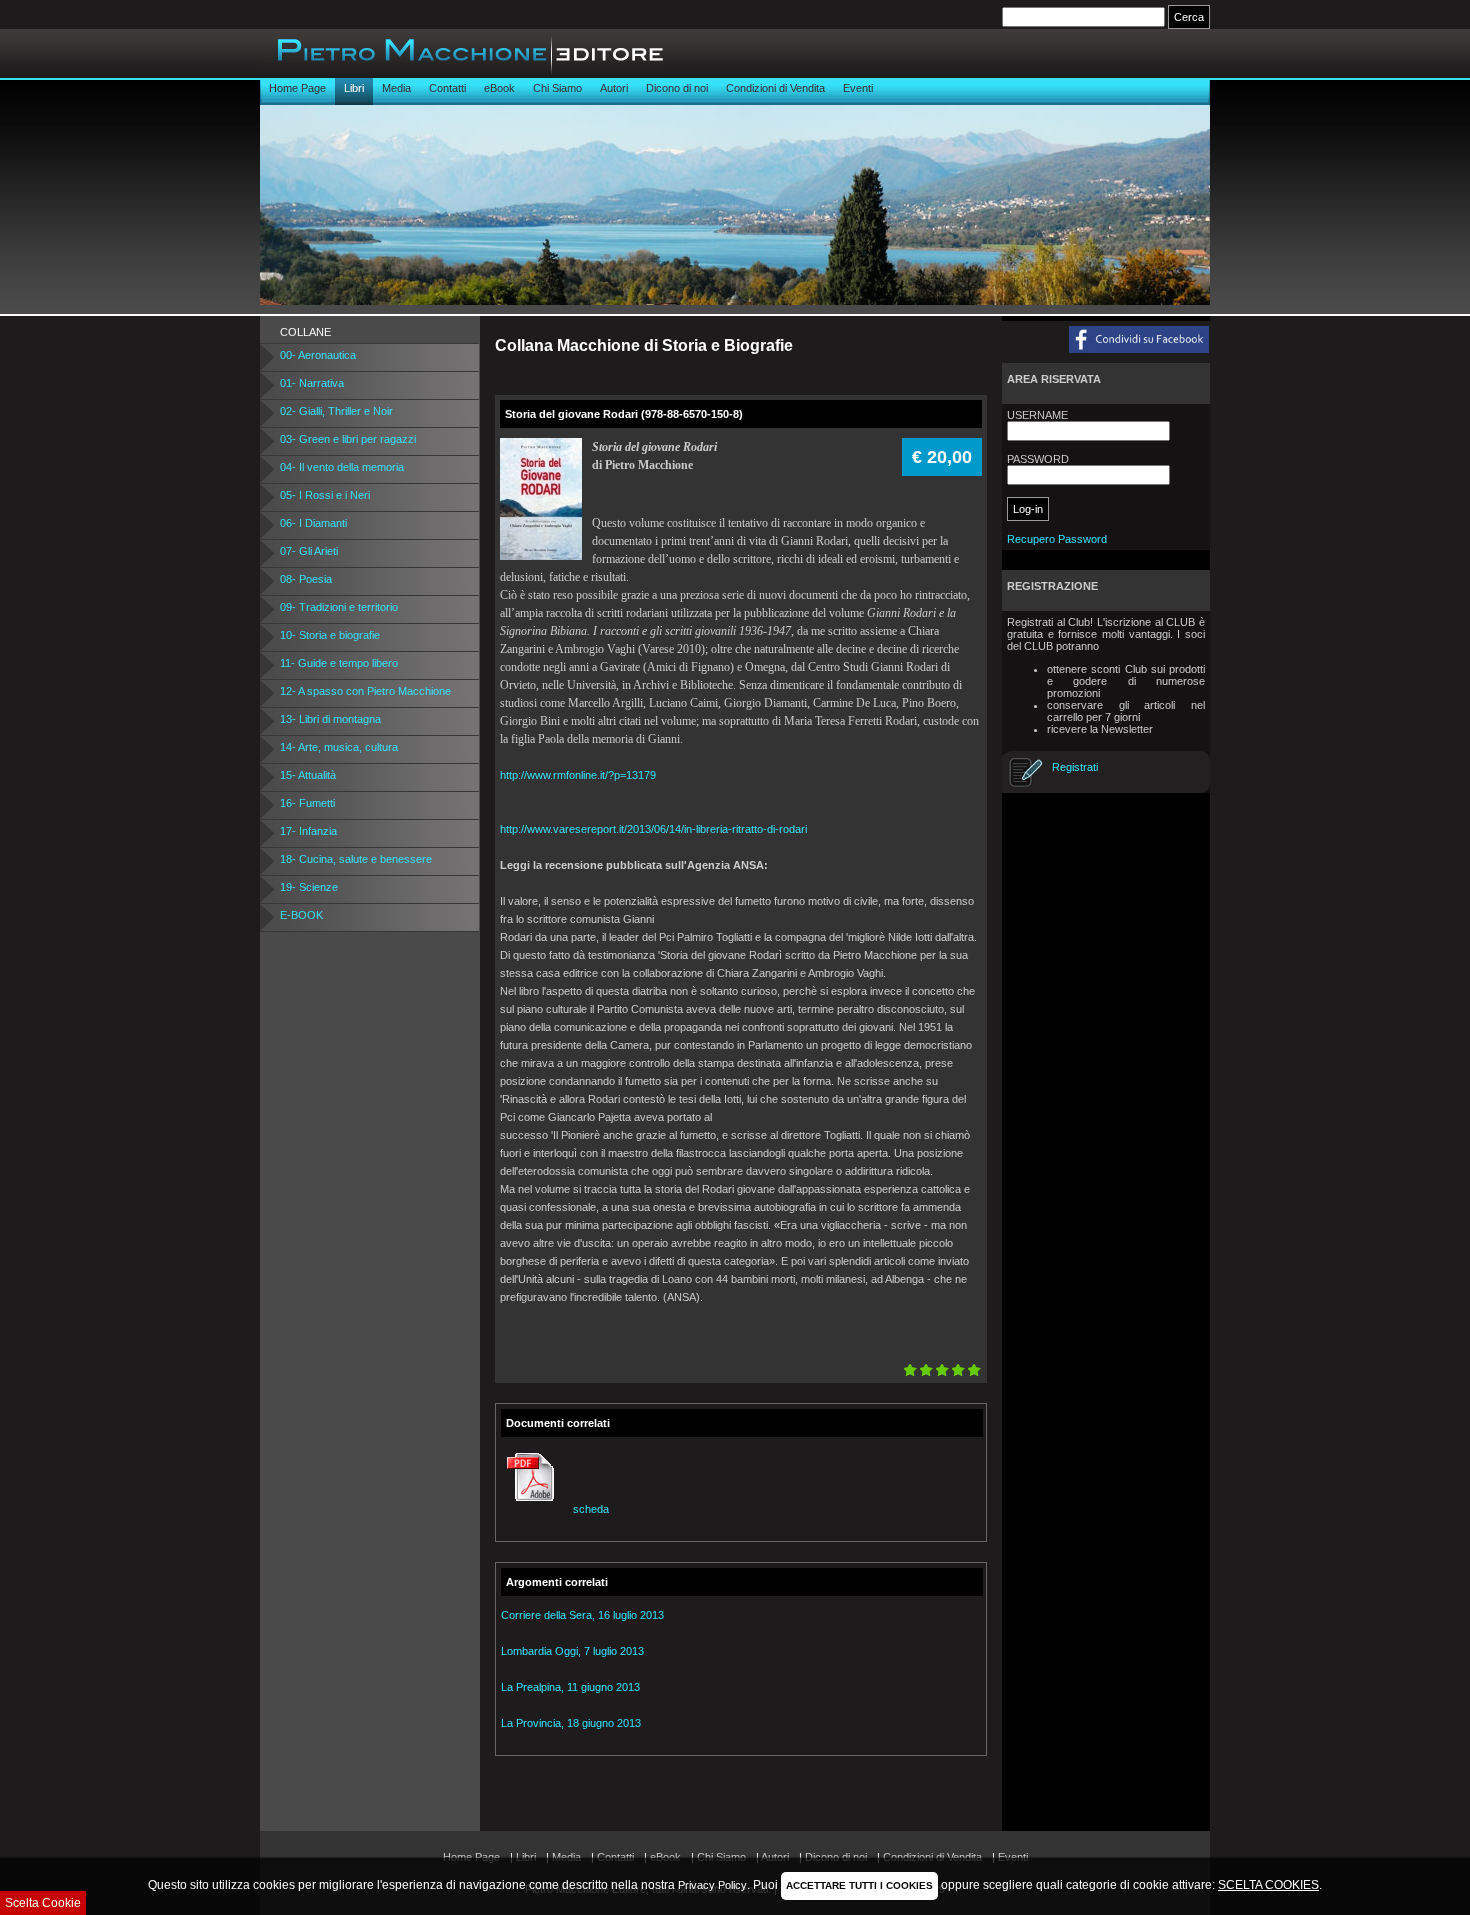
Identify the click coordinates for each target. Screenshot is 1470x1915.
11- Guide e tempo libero (339, 663)
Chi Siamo (557, 88)
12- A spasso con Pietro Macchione (365, 691)
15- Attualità (308, 775)
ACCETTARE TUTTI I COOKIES (859, 1885)
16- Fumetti (307, 803)
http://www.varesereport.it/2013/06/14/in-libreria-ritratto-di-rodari (653, 829)
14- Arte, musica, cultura (339, 747)
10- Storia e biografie (330, 635)
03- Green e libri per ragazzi (348, 439)
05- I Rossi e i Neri (325, 495)
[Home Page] (462, 74)
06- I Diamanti (313, 523)
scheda (591, 1509)
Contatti (447, 88)
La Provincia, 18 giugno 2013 (571, 1723)
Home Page (297, 88)
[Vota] (942, 1370)
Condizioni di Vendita (775, 88)
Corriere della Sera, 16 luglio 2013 (582, 1615)
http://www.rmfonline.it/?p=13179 (578, 775)
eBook (499, 88)
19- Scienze (309, 887)
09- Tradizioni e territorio (339, 607)
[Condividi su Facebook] (1100, 342)
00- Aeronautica (318, 355)
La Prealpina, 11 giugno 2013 (570, 1687)
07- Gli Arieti (309, 551)
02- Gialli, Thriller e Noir (336, 411)
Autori (614, 88)
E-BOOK (301, 915)
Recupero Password (1057, 539)
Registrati (1075, 767)
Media (396, 88)
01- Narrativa (312, 383)
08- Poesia (306, 579)
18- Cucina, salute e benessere (356, 859)
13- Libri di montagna (330, 719)
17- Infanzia (308, 831)
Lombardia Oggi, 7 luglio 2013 (572, 1651)
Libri (354, 88)
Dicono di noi (677, 88)
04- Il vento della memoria (342, 467)
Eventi (858, 88)
